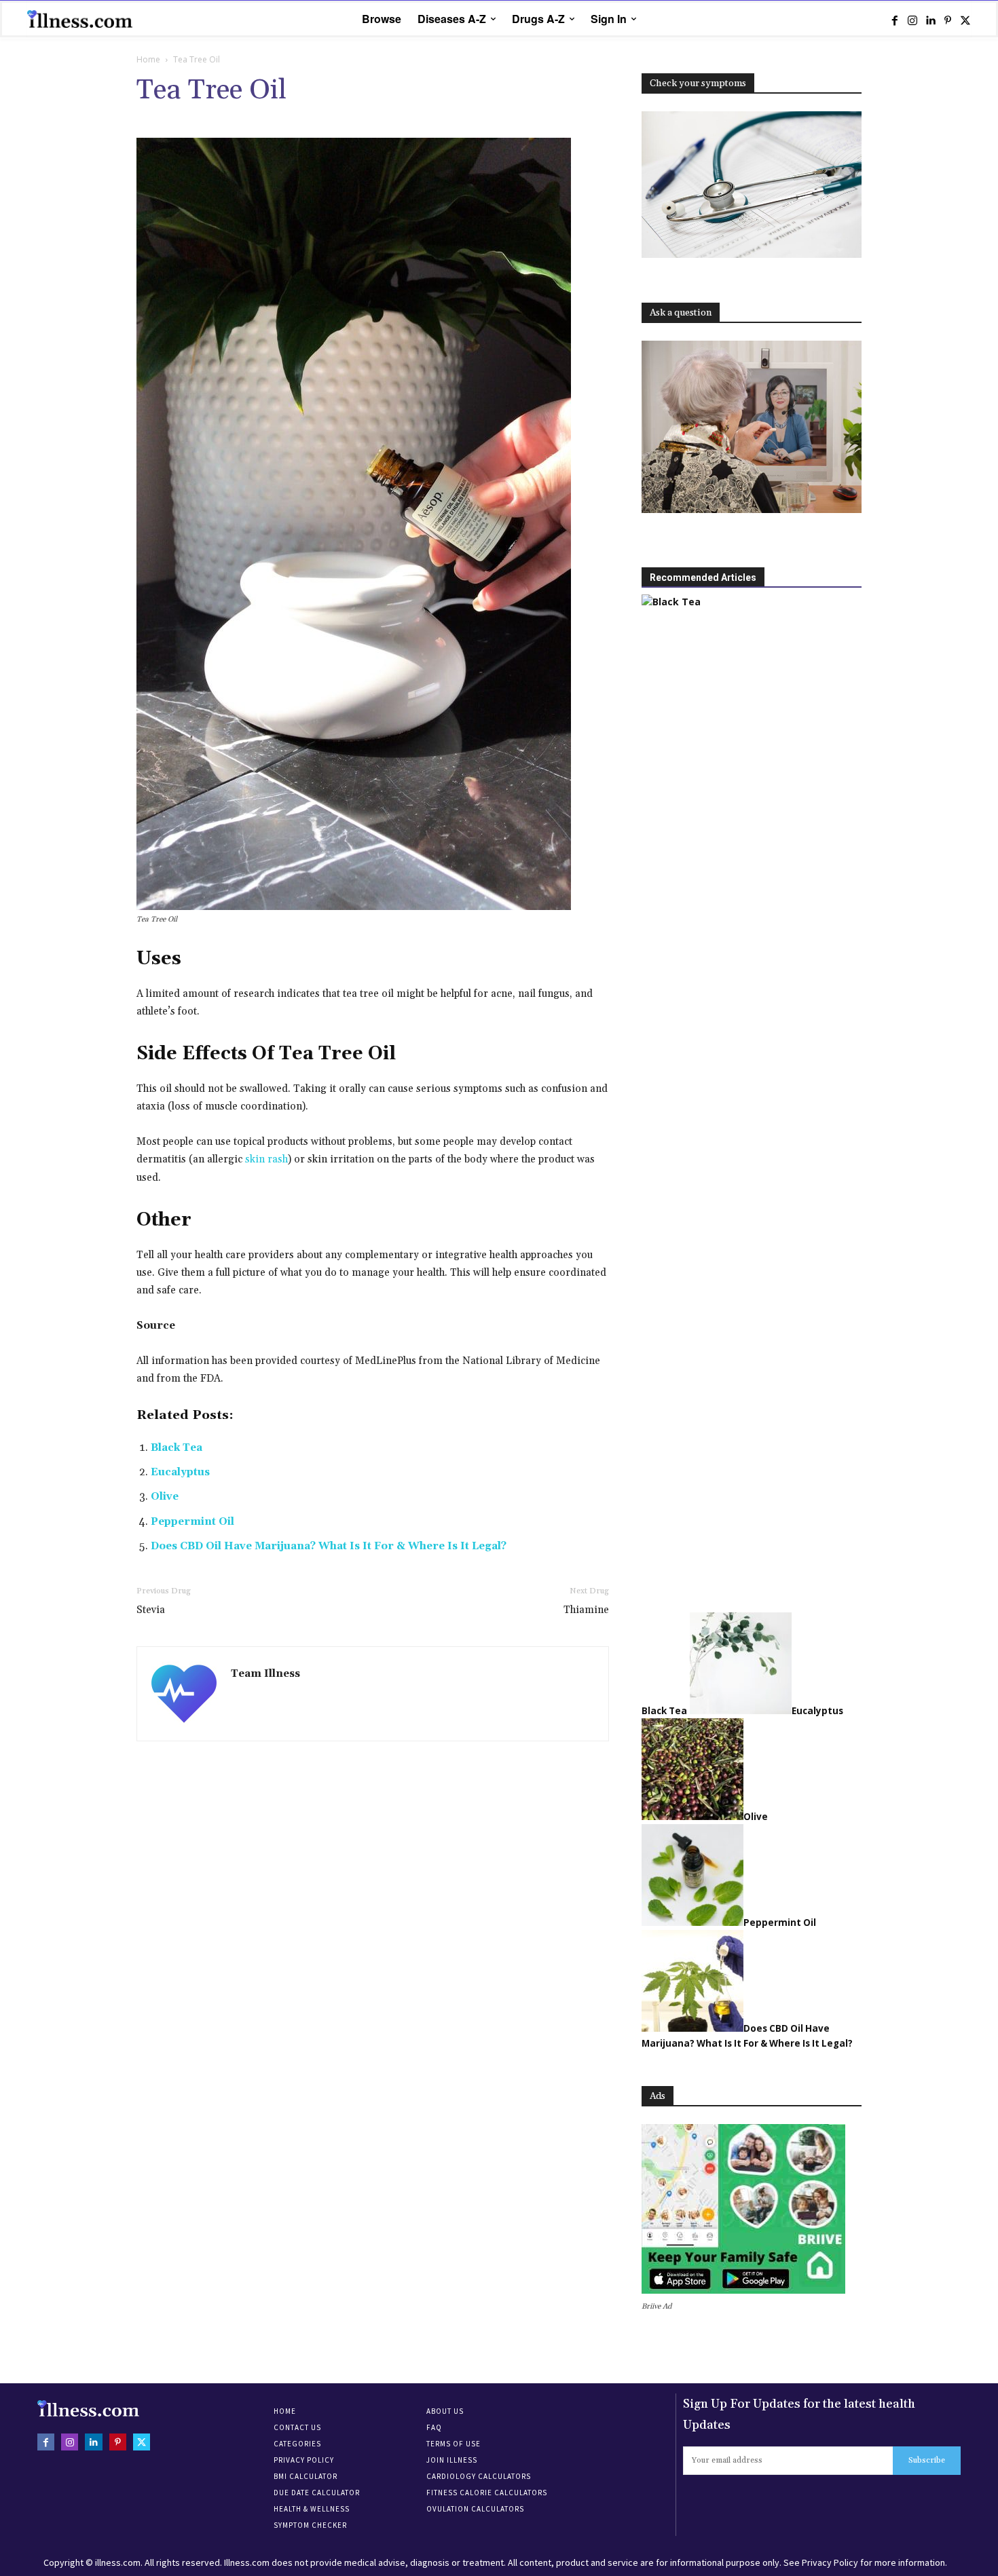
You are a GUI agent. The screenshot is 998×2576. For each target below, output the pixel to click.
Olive (165, 1497)
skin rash (266, 1159)
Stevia (151, 1610)
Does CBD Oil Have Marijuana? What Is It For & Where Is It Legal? (329, 1546)
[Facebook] (895, 20)
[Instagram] (912, 20)
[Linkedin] (930, 20)
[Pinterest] (948, 20)
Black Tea (177, 1448)
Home (148, 59)
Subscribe (927, 2460)
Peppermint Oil (192, 1522)
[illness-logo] (81, 19)
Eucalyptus (180, 1472)
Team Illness (265, 1674)
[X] (965, 20)
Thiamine (586, 1610)
